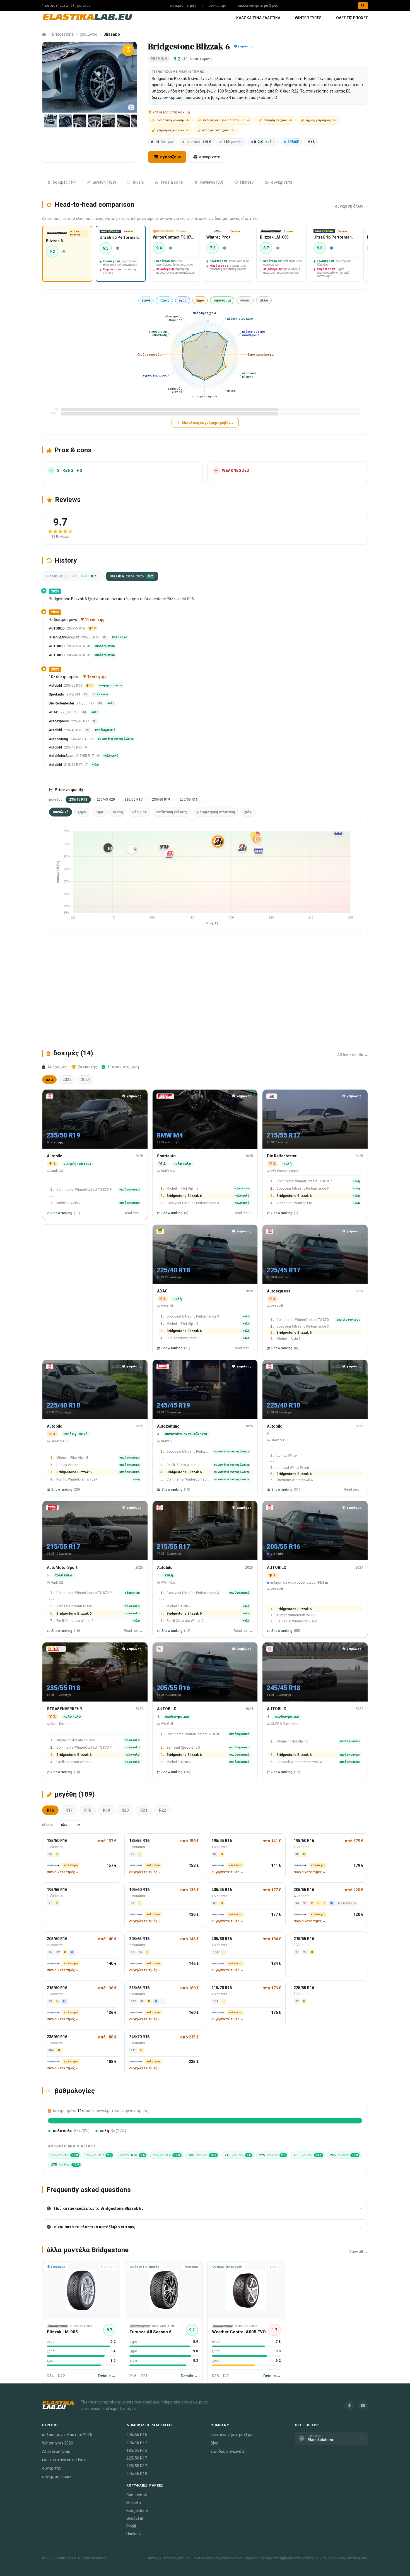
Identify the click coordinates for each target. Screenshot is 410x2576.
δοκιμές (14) (64, 182)
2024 (85, 1080)
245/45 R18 (137, 2474)
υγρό (183, 300)
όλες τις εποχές (352, 18)
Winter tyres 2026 (58, 2443)
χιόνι (146, 300)
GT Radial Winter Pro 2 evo (297, 1621)
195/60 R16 (139, 1890)
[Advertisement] (205, 994)
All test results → (353, 1055)
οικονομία (222, 300)
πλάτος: (48, 1825)
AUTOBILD (57, 629)
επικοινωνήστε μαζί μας (258, 6)
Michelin (134, 2503)
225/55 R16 (304, 1988)
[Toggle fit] (131, 107)
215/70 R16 (222, 1988)
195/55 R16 (57, 1890)
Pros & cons (172, 182)
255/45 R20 (106, 799)
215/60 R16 (57, 1988)
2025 (67, 1080)
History (247, 182)
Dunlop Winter (67, 1465)
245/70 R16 (139, 2037)
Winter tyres (308, 18)
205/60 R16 (57, 1939)
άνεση (245, 300)
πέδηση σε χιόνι (278, 120)
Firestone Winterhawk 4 (295, 1480)
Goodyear (135, 2518)
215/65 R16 (139, 1988)
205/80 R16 (222, 1939)
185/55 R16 (139, 1841)
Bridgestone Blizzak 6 (184, 1195)
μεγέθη (233, 142)
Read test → (133, 1213)
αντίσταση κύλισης (173, 120)
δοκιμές (164, 142)
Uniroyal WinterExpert (293, 1467)
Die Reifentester (61, 704)
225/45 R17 (137, 2443)
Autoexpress (59, 721)
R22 (162, 1810)
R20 (125, 1810)
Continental (137, 2495)
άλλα (264, 300)
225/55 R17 (137, 2466)
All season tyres (56, 2451)
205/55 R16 (189, 799)
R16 (50, 1810)
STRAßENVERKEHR (64, 638)
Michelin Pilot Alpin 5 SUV (76, 1740)
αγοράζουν (170, 157)
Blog (214, 2443)
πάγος (164, 300)
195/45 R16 (222, 1841)
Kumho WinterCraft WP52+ (77, 1479)
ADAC (54, 713)
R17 (69, 1810)
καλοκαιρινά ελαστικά (258, 18)
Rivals (138, 182)
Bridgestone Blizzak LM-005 (169, 599)
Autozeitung (58, 739)
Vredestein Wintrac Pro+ (295, 1203)
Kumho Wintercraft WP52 (296, 1615)
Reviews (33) (212, 182)
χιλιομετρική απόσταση (216, 812)
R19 (106, 1810)
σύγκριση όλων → (351, 206)
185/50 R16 (57, 1841)
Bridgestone (63, 34)
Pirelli (131, 2526)
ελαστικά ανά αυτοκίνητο (65, 2460)
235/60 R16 (57, 2037)
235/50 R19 (161, 799)
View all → (359, 2252)
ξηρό (200, 300)
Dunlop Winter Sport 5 (183, 1338)
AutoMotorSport (61, 756)
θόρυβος (139, 812)
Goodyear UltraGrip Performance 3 (193, 1203)
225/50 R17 (133, 799)
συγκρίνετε (210, 157)
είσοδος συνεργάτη (228, 2451)
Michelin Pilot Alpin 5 (182, 1188)
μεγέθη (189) (104, 182)
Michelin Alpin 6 (179, 1762)
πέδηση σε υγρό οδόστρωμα (227, 120)
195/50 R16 (304, 1841)
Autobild (55, 686)
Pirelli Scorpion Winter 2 (74, 1762)
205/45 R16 (222, 1890)
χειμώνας (89, 34)
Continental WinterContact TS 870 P (84, 1189)
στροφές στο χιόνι (218, 130)
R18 (88, 1810)
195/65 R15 (137, 2450)
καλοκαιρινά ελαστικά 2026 (67, 2435)
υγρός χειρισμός (321, 120)
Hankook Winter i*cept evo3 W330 (302, 1762)
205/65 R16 (139, 1939)
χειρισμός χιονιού (173, 130)
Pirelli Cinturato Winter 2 (75, 1620)
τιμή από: (199, 142)
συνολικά (61, 812)
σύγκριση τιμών (183, 6)
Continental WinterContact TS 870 (303, 1319)
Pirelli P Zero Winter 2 (183, 1465)
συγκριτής (217, 6)
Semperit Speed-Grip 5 (183, 1747)
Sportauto (56, 695)
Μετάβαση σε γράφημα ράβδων (208, 423)
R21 (144, 1810)
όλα (49, 1080)
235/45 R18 (78, 799)
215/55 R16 (304, 1939)
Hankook (134, 2534)
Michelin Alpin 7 (68, 1203)
